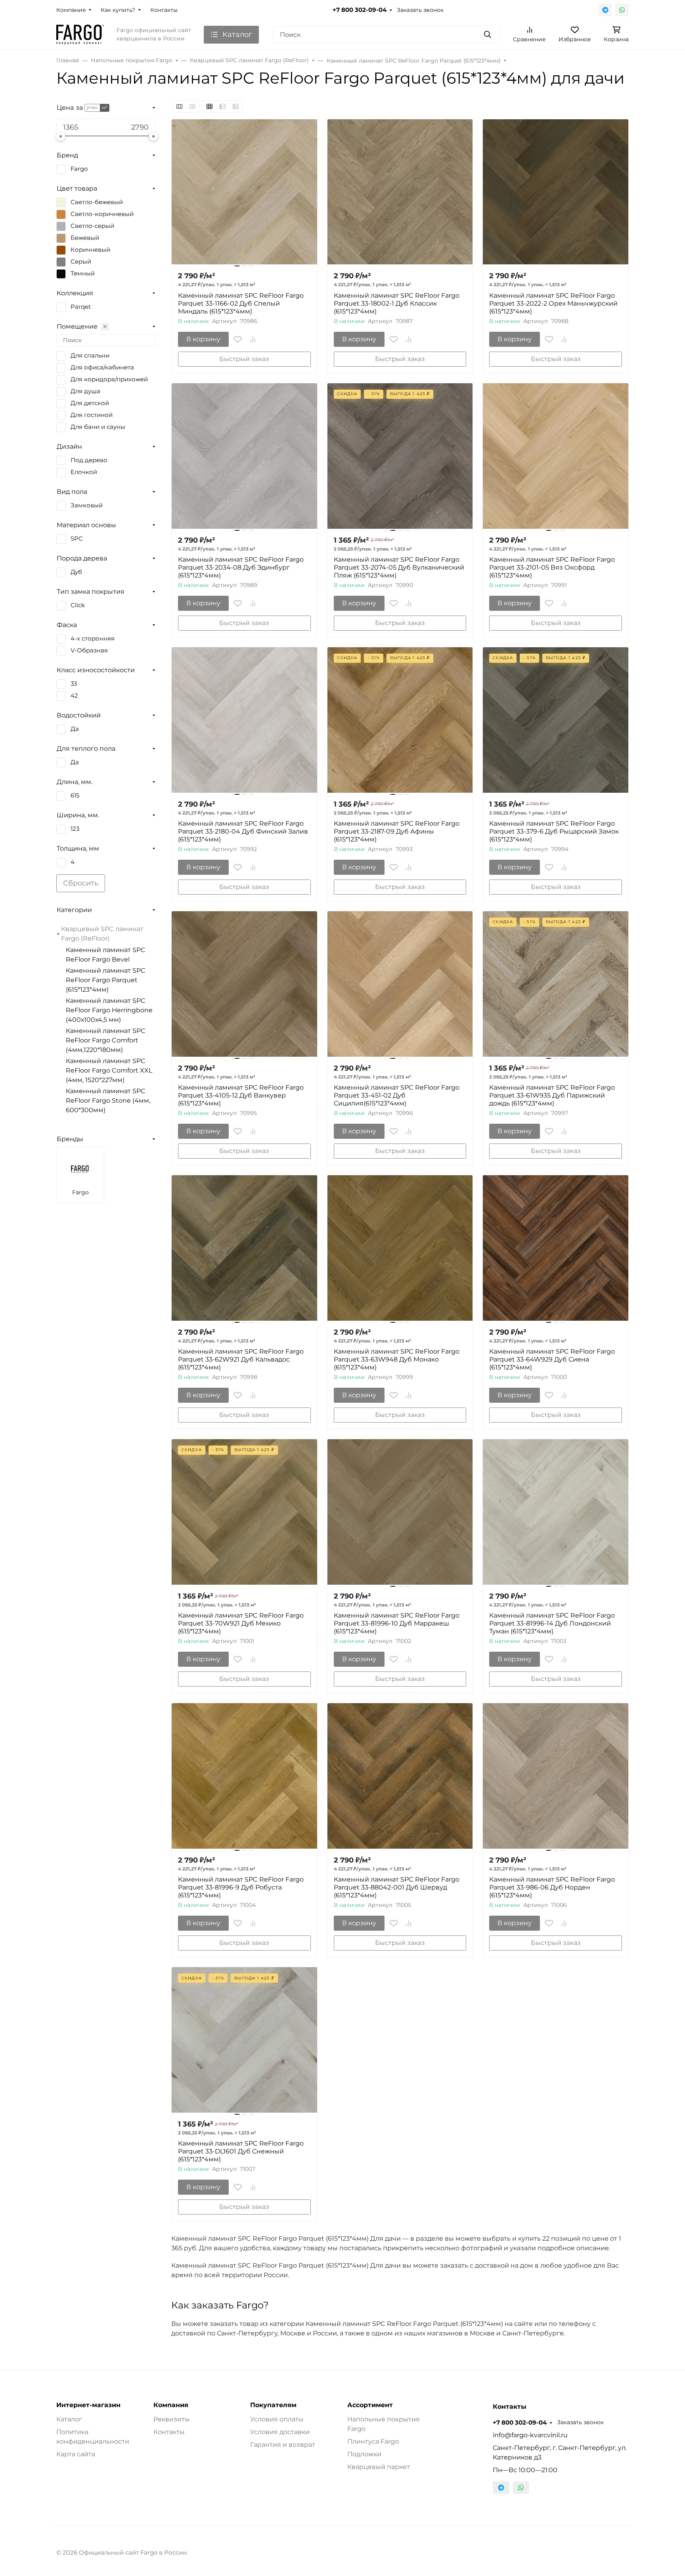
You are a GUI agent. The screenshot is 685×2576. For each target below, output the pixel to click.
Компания (71, 10)
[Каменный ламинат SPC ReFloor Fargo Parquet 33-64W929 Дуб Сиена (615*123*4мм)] (556, 1248)
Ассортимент (370, 2405)
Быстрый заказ (244, 359)
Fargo (79, 169)
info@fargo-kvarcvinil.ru (530, 2435)
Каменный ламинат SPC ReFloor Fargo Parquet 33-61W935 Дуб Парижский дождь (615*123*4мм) (552, 1095)
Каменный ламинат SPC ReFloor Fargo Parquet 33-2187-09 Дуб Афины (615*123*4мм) (397, 831)
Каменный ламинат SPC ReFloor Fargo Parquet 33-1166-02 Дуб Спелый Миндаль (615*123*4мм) (241, 303)
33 (74, 684)
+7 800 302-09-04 (360, 10)
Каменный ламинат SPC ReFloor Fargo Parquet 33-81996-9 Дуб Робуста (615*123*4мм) (241, 1887)
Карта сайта (76, 2454)
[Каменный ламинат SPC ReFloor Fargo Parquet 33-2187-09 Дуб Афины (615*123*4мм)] (400, 720)
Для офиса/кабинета (102, 367)
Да (75, 729)
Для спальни (90, 356)
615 (75, 796)
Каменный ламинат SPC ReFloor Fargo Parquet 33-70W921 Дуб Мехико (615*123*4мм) (241, 1623)
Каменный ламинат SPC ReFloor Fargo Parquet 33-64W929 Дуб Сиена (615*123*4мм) (552, 1359)
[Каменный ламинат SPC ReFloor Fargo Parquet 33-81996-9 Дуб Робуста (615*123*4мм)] (244, 1776)
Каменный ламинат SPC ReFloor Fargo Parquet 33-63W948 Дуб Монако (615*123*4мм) (397, 1359)
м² (105, 107)
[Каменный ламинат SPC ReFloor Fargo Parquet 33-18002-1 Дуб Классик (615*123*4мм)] (400, 192)
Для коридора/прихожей (109, 379)
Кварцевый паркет (379, 2467)
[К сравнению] (253, 339)
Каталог (69, 2419)
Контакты (164, 10)
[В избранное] (238, 339)
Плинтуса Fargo (373, 2441)
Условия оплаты (277, 2419)
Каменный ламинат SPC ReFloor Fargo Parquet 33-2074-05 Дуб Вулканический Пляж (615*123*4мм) (399, 567)
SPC (77, 539)
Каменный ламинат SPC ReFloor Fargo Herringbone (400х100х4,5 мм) (109, 1010)
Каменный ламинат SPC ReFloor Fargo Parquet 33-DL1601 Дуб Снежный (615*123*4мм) (241, 2151)
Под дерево (89, 460)
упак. (92, 107)
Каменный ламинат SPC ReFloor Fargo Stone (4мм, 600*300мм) (108, 1101)
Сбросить (81, 883)
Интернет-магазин (88, 2405)
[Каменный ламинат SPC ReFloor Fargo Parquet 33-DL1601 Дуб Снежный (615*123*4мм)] (244, 2040)
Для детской (90, 403)
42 (74, 696)
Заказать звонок (420, 10)
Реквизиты (172, 2419)
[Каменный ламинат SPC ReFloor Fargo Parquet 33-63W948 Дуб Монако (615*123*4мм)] (400, 1248)
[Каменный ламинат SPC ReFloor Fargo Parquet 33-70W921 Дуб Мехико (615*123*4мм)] (244, 1512)
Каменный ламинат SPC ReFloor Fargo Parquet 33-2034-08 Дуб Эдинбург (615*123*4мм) (241, 567)
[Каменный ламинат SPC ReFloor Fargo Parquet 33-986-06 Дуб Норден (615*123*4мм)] (556, 1776)
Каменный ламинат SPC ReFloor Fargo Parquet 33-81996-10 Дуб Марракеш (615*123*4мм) (397, 1623)
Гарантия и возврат (283, 2445)
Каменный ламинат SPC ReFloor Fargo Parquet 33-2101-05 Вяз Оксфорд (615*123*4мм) (552, 567)
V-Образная (89, 650)
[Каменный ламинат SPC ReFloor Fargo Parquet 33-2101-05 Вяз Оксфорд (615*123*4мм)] (556, 456)
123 (75, 829)
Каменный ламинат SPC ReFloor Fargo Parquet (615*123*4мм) (106, 980)
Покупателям (273, 2405)
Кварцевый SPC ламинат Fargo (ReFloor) (102, 934)
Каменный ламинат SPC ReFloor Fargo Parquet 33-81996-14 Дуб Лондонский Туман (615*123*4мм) (552, 1623)
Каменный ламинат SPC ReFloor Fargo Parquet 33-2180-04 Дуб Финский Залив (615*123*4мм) (243, 831)
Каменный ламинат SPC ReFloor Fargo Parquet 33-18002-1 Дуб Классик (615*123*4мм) (397, 303)
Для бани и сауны (98, 427)
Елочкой (84, 472)
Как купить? (118, 10)
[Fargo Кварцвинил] (80, 34)
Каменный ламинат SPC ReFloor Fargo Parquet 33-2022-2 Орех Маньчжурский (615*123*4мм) (553, 303)
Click (78, 605)
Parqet (81, 307)
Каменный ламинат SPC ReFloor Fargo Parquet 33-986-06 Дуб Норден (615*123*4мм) (552, 1887)
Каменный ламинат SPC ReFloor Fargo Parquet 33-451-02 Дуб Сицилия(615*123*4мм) (397, 1095)
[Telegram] (605, 10)
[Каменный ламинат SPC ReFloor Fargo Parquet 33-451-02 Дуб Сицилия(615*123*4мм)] (400, 984)
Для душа (85, 391)
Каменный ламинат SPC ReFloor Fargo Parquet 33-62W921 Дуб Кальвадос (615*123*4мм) (241, 1359)
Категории (74, 910)
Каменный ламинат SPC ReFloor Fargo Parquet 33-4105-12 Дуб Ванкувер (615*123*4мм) (241, 1095)
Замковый (87, 505)
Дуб (76, 572)
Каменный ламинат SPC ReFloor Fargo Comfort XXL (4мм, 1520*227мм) (109, 1070)
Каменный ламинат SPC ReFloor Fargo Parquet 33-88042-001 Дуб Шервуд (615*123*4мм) (397, 1887)
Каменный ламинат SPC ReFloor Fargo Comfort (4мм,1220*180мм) (106, 1040)
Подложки (364, 2454)
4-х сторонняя (93, 639)
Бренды (70, 1139)
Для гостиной (92, 415)
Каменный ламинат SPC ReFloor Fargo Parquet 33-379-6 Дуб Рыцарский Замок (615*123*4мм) (554, 831)
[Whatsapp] (622, 10)
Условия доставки (280, 2432)
